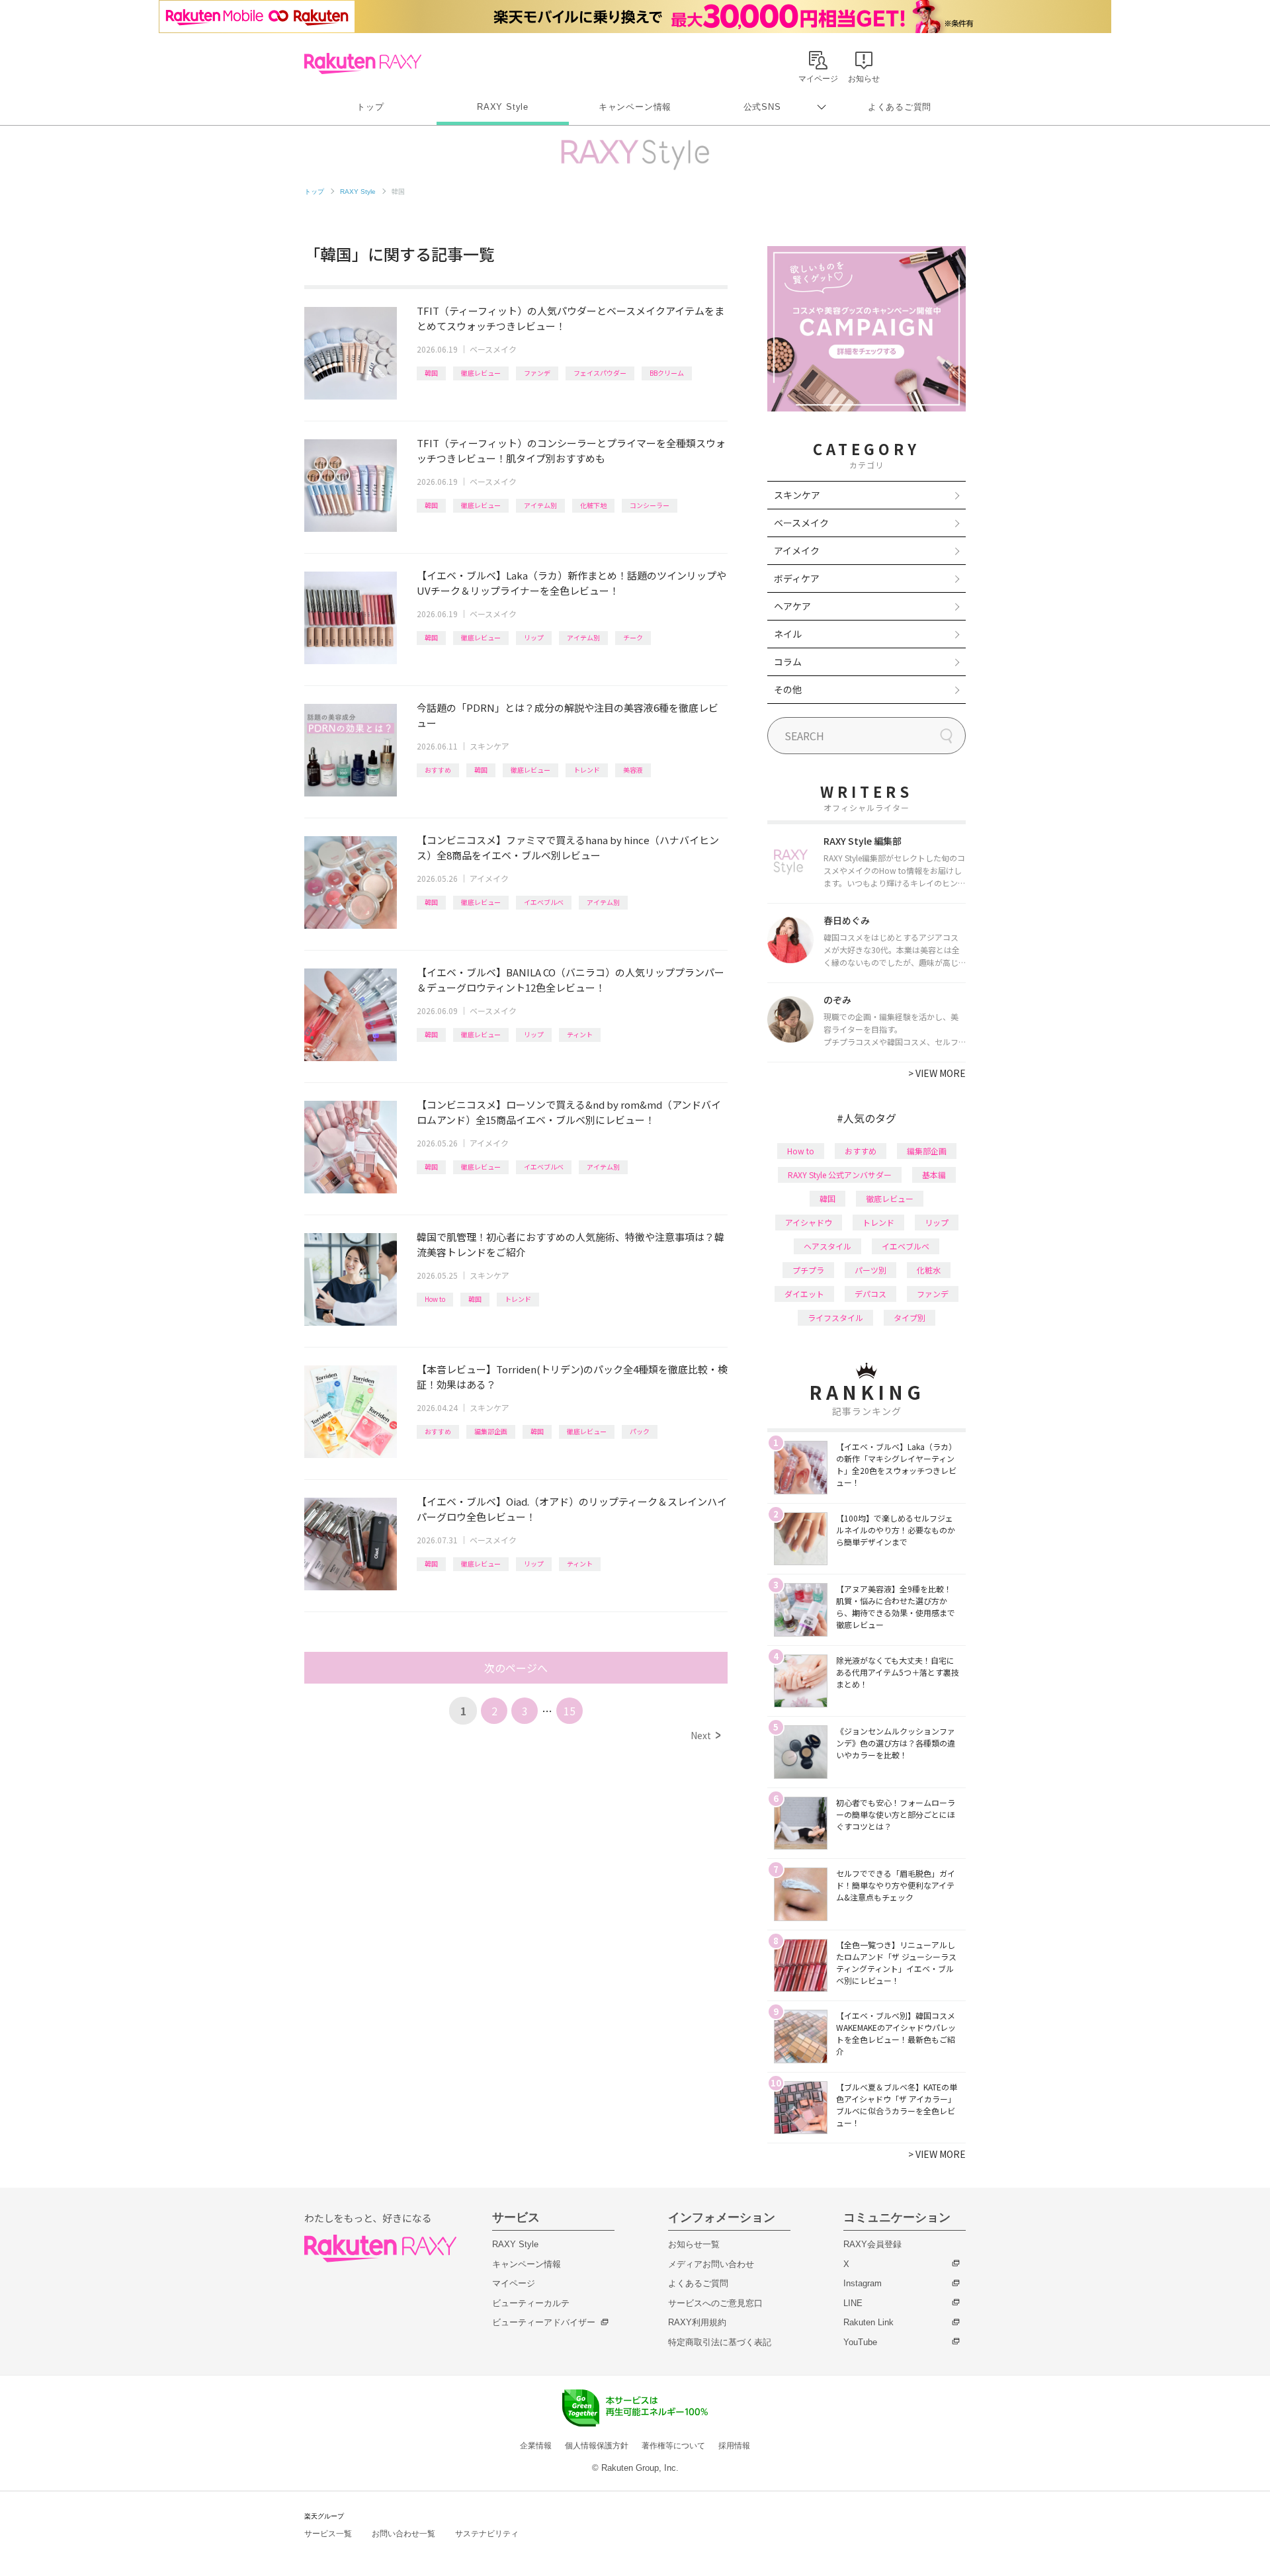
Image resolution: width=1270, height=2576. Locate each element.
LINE (853, 2303)
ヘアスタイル (827, 1246)
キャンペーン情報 (635, 107)
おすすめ (438, 770)
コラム (788, 662)
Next (705, 1735)
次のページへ (516, 1668)
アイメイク (489, 878)
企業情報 (536, 2446)
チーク (633, 637)
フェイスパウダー (600, 373)
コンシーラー (650, 505)
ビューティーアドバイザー (544, 2322)
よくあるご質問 (900, 107)
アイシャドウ (809, 1222)
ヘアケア (792, 606)
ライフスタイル (835, 1317)
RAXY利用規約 (697, 2322)
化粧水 (929, 1270)
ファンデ (537, 373)
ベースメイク (493, 349)
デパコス (870, 1294)
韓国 (431, 373)
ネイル (788, 634)
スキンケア (489, 746)
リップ (534, 637)
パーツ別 (870, 1270)
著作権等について (673, 2446)
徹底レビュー (481, 373)
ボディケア (797, 578)
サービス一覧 (328, 2534)
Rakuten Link (868, 2322)
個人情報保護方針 (597, 2446)
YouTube (860, 2342)
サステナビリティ (487, 2534)
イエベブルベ (544, 902)
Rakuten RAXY (363, 64)
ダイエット (804, 1294)
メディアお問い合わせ (711, 2264)
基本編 (934, 1175)
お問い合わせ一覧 (403, 2534)
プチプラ (808, 1270)
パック (640, 1431)
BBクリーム (667, 373)
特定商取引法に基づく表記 (720, 2342)
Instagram (863, 2283)
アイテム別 (540, 505)
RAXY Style (503, 107)
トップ (370, 107)
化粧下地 (593, 505)
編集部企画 (491, 1431)
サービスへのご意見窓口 (715, 2303)
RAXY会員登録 (872, 2244)
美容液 (633, 770)
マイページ (514, 2283)
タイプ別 (910, 1317)
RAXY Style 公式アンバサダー (840, 1175)
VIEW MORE (937, 1073)
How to (435, 1299)
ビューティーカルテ (531, 2303)
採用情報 (734, 2446)
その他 (788, 689)
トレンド (587, 770)
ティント (580, 1034)
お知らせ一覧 (694, 2244)
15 (570, 1711)
